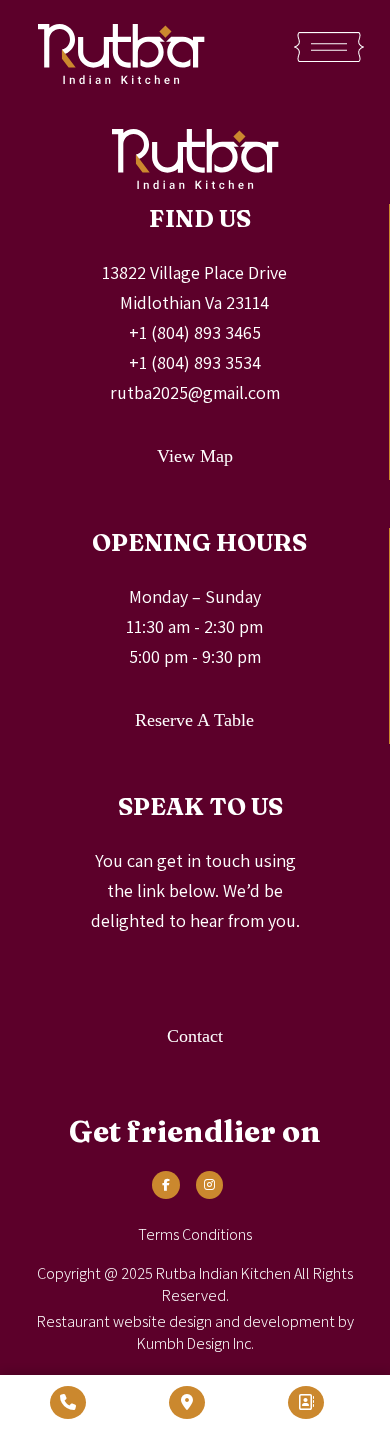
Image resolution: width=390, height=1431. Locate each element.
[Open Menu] (329, 47)
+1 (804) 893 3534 (195, 362)
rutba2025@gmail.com (195, 392)
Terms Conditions (195, 1234)
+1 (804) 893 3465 (195, 332)
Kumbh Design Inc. (195, 1343)
